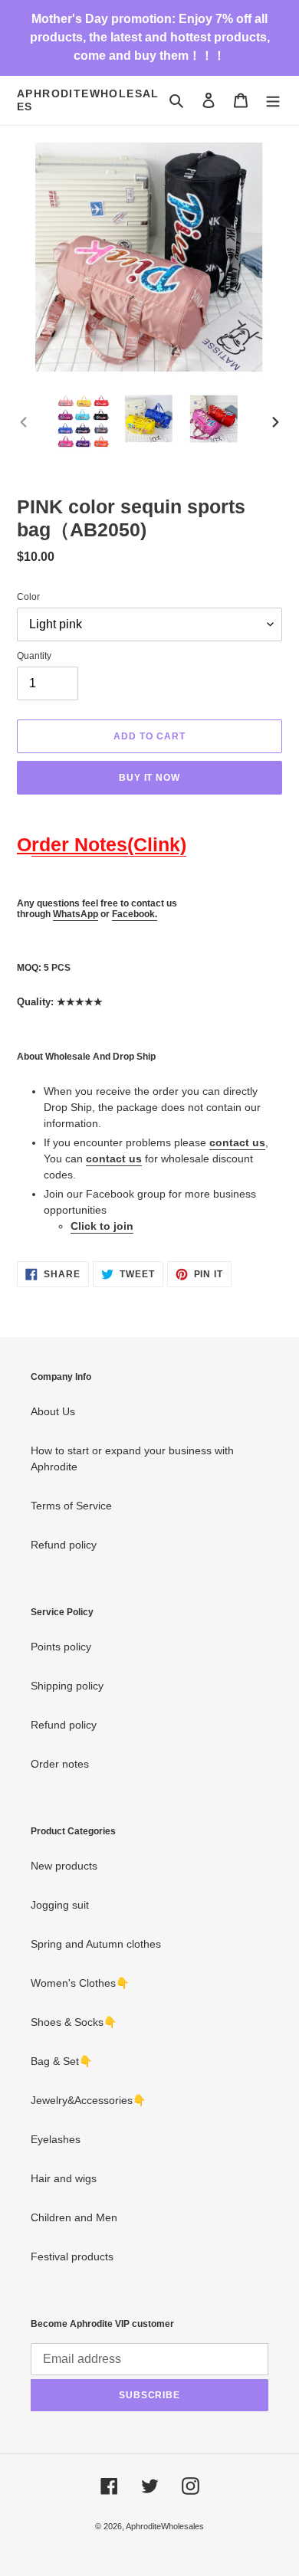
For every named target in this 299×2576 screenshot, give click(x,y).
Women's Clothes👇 (80, 1983)
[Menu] (273, 100)
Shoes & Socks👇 (74, 2022)
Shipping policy (67, 1686)
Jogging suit (60, 1905)
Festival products (72, 2256)
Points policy (61, 1647)
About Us (53, 1411)
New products (64, 1866)
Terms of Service (71, 1506)
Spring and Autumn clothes (96, 1944)
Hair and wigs (64, 2178)
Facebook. (135, 914)
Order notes (60, 1764)
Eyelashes (56, 2139)
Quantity (34, 656)
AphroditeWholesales (88, 100)
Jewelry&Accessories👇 (88, 2100)
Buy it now (150, 778)
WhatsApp (76, 914)
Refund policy (64, 1545)
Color (28, 597)
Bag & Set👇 (61, 2061)
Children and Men (74, 2217)
